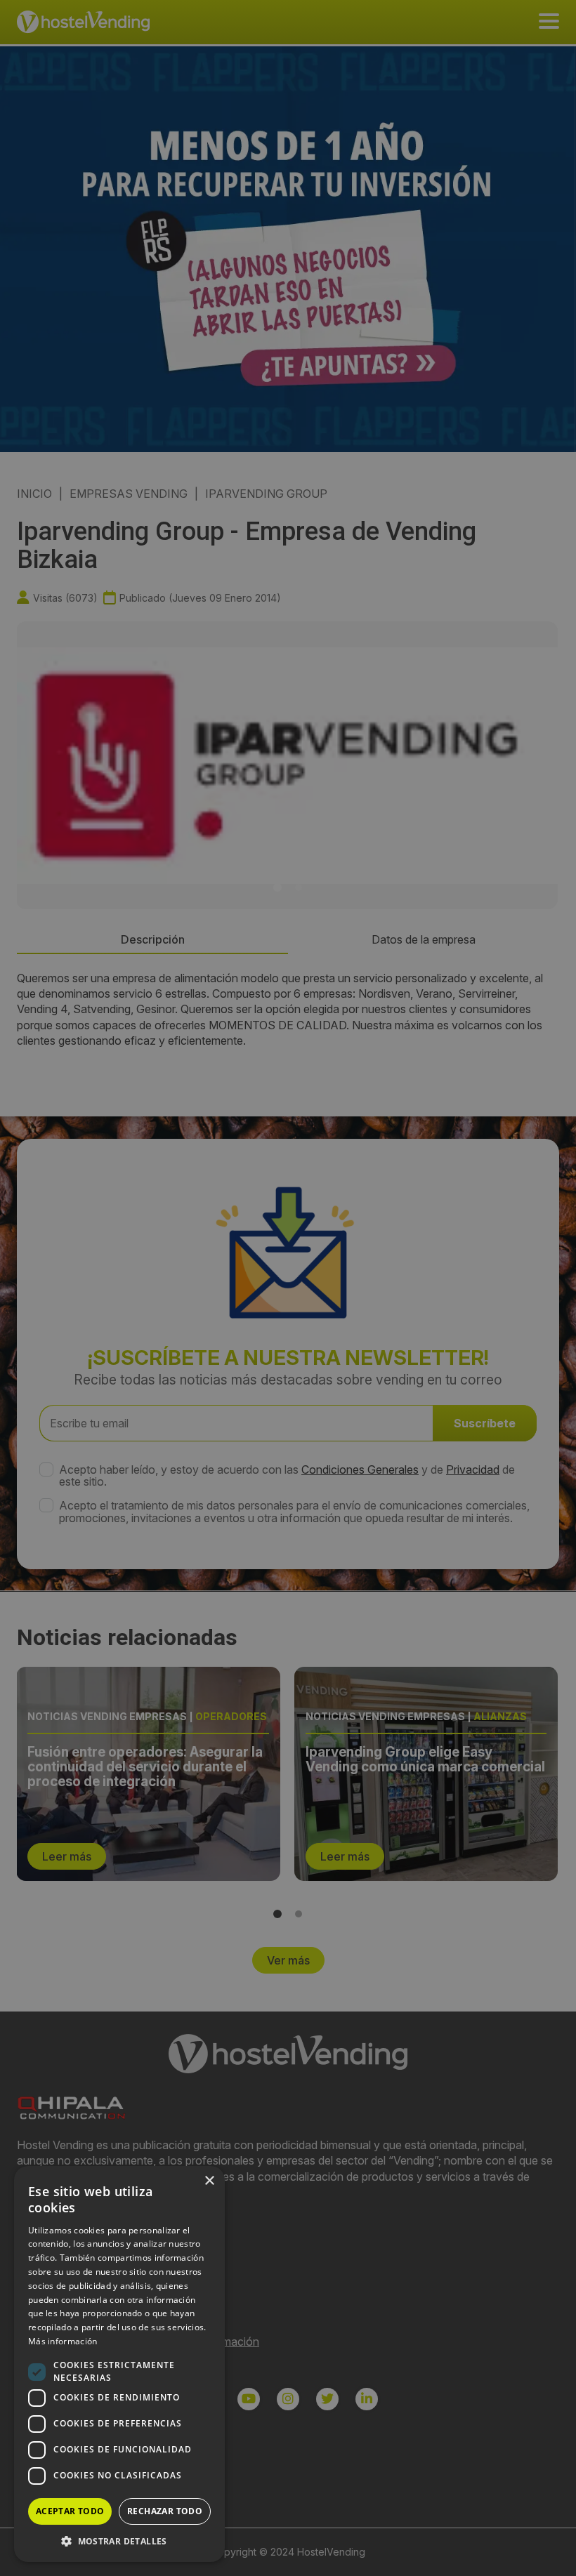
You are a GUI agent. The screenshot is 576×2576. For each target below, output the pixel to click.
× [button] (209, 2181)
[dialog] (288, 1288)
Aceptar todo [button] (70, 2511)
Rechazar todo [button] (165, 2511)
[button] (119, 2541)
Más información (63, 2341)
